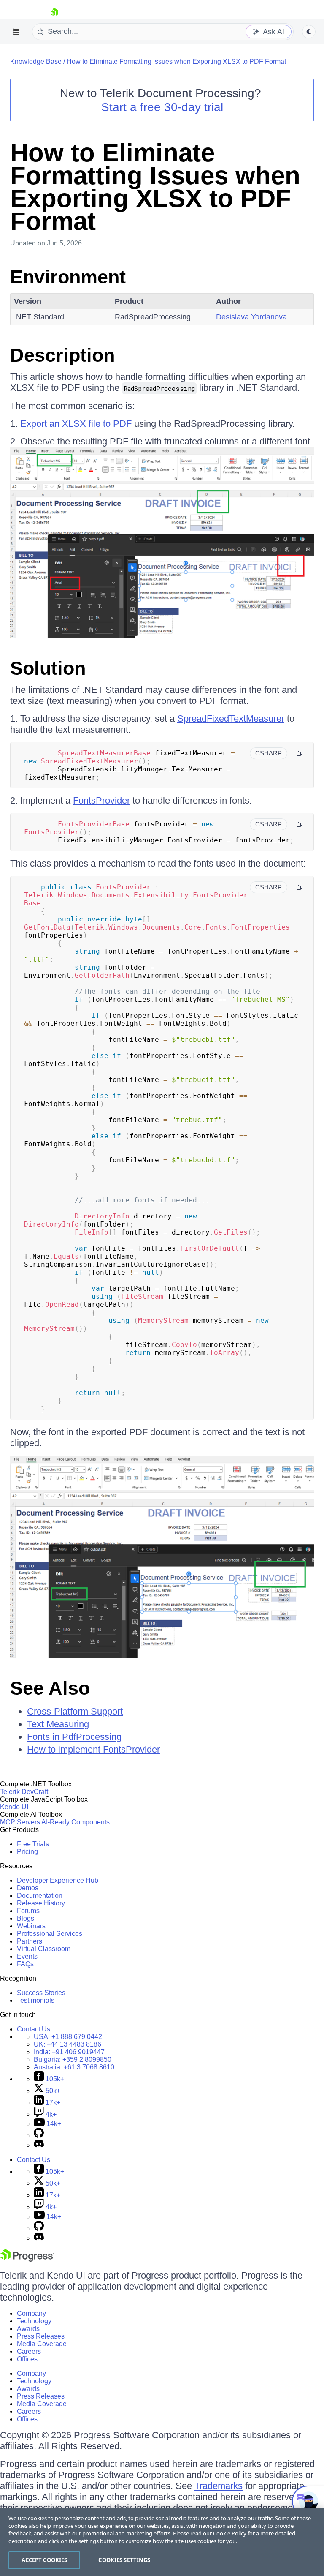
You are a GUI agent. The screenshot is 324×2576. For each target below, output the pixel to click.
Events (27, 1956)
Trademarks (219, 2486)
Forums (28, 1911)
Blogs (26, 1918)
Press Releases (41, 2336)
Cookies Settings (124, 2560)
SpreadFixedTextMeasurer (231, 718)
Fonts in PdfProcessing (74, 1737)
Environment (68, 277)
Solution (48, 668)
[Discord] (39, 2145)
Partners (30, 1941)
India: (69, 2052)
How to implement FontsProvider (93, 1749)
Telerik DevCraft (24, 1792)
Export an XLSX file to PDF (76, 424)
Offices (27, 2359)
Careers (29, 2351)
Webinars (31, 1926)
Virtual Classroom (44, 1949)
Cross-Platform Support (75, 1711)
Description (62, 355)
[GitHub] (39, 2136)
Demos (28, 1888)
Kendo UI (14, 1807)
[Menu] (16, 32)
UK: (67, 2044)
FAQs (25, 1964)
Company (31, 2313)
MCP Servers (20, 1822)
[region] (162, 2542)
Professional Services (50, 1934)
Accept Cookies (45, 2560)
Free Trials (33, 1844)
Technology (34, 2321)
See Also (50, 1688)
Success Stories (41, 1993)
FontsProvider (101, 800)
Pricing (27, 1852)
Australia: (74, 2067)
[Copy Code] (300, 753)
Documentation (40, 1896)
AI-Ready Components (76, 1822)
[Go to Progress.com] (27, 2259)
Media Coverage (42, 2344)
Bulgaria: (73, 2059)
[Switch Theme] (309, 32)
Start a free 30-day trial (162, 107)
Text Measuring (58, 1724)
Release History (41, 1903)
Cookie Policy (230, 2533)
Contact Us (34, 2029)
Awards (28, 2329)
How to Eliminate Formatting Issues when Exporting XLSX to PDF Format (176, 61)
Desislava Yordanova (251, 317)
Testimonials (36, 2000)
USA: (68, 2037)
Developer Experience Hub (58, 1880)
